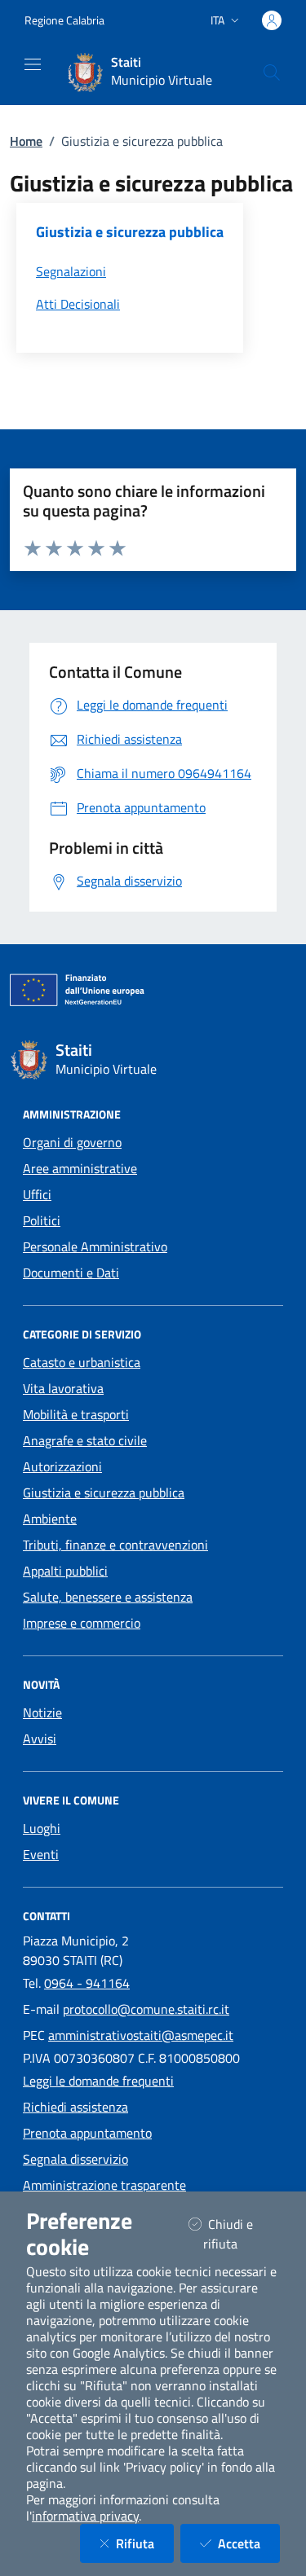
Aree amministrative (80, 1168)
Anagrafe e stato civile (85, 1440)
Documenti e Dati (71, 1273)
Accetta (249, 2543)
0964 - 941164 (87, 1983)
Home (26, 141)
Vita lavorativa (63, 1388)
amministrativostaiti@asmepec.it (141, 2035)
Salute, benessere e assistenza (108, 1597)
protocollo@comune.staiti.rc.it (146, 2009)
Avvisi (40, 1739)
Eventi (41, 1854)
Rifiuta (145, 2543)
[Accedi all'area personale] (272, 20)
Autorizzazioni (62, 1466)
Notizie (42, 1712)
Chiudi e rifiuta (241, 2234)
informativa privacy (85, 2516)
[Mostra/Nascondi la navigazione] (33, 64)
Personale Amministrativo (95, 1246)
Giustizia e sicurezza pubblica (104, 1492)
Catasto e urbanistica (82, 1362)
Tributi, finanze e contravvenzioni (115, 1545)
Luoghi (42, 1828)
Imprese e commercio (82, 1623)
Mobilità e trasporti (76, 1414)
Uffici (37, 1194)
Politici (42, 1220)
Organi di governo (72, 1142)
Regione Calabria (64, 20)
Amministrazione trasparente (104, 2185)
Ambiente (50, 1519)
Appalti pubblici (65, 1571)
